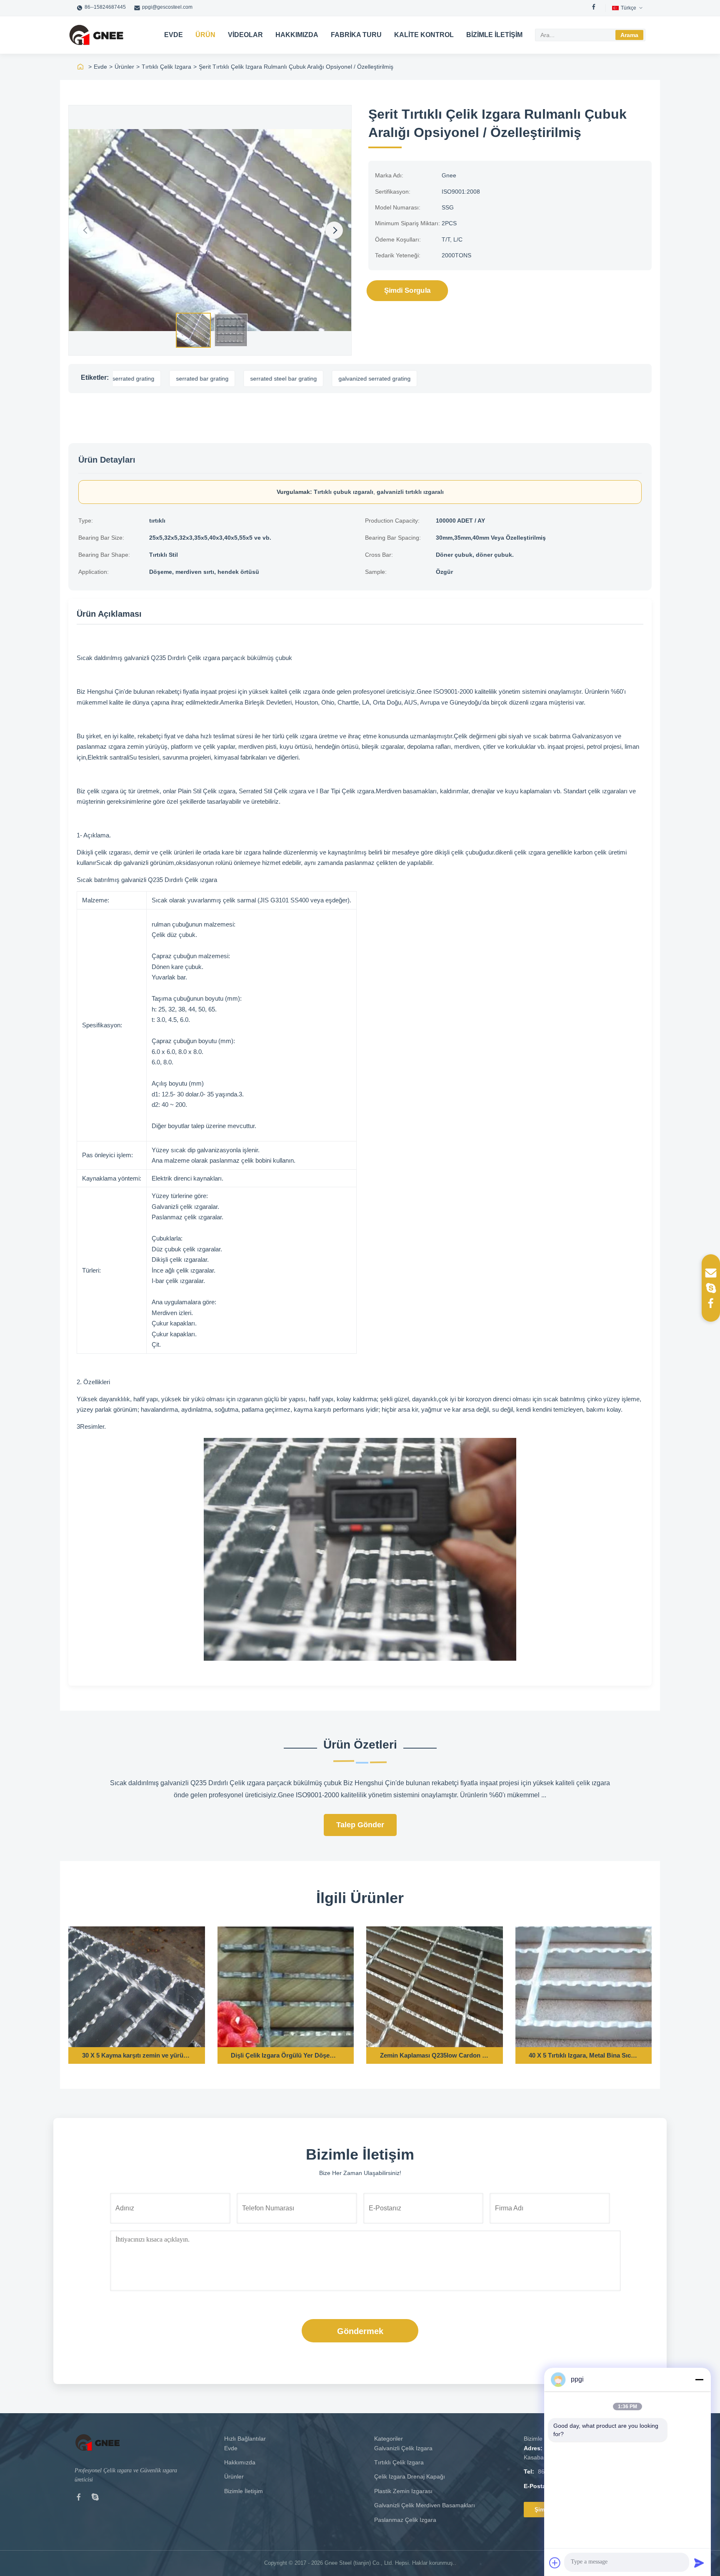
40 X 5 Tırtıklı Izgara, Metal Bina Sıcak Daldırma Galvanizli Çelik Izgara (583, 2055)
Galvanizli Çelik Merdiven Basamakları (425, 2505)
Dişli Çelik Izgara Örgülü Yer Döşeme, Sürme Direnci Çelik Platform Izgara (285, 2055)
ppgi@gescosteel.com (167, 7)
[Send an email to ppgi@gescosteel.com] (711, 1273)
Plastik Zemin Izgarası (403, 2491)
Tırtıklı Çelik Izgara (166, 67)
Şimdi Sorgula (407, 290)
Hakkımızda (297, 35)
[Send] (699, 2563)
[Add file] (555, 2563)
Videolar (245, 35)
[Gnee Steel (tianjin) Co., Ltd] (96, 35)
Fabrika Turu (356, 35)
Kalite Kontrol (424, 35)
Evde (174, 35)
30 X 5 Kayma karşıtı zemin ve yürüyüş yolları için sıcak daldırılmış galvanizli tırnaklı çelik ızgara (137, 2055)
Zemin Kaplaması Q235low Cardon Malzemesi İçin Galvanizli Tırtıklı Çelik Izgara (435, 2055)
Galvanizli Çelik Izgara (403, 2448)
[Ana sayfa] (80, 67)
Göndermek (360, 2331)
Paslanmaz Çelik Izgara (405, 2520)
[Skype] (95, 2499)
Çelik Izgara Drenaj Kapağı (410, 2476)
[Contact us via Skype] (711, 1288)
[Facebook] (594, 8)
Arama (629, 35)
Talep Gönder (360, 1825)
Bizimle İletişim (494, 35)
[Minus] (699, 2379)
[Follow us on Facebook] (711, 1303)
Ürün (205, 35)
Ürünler (124, 67)
